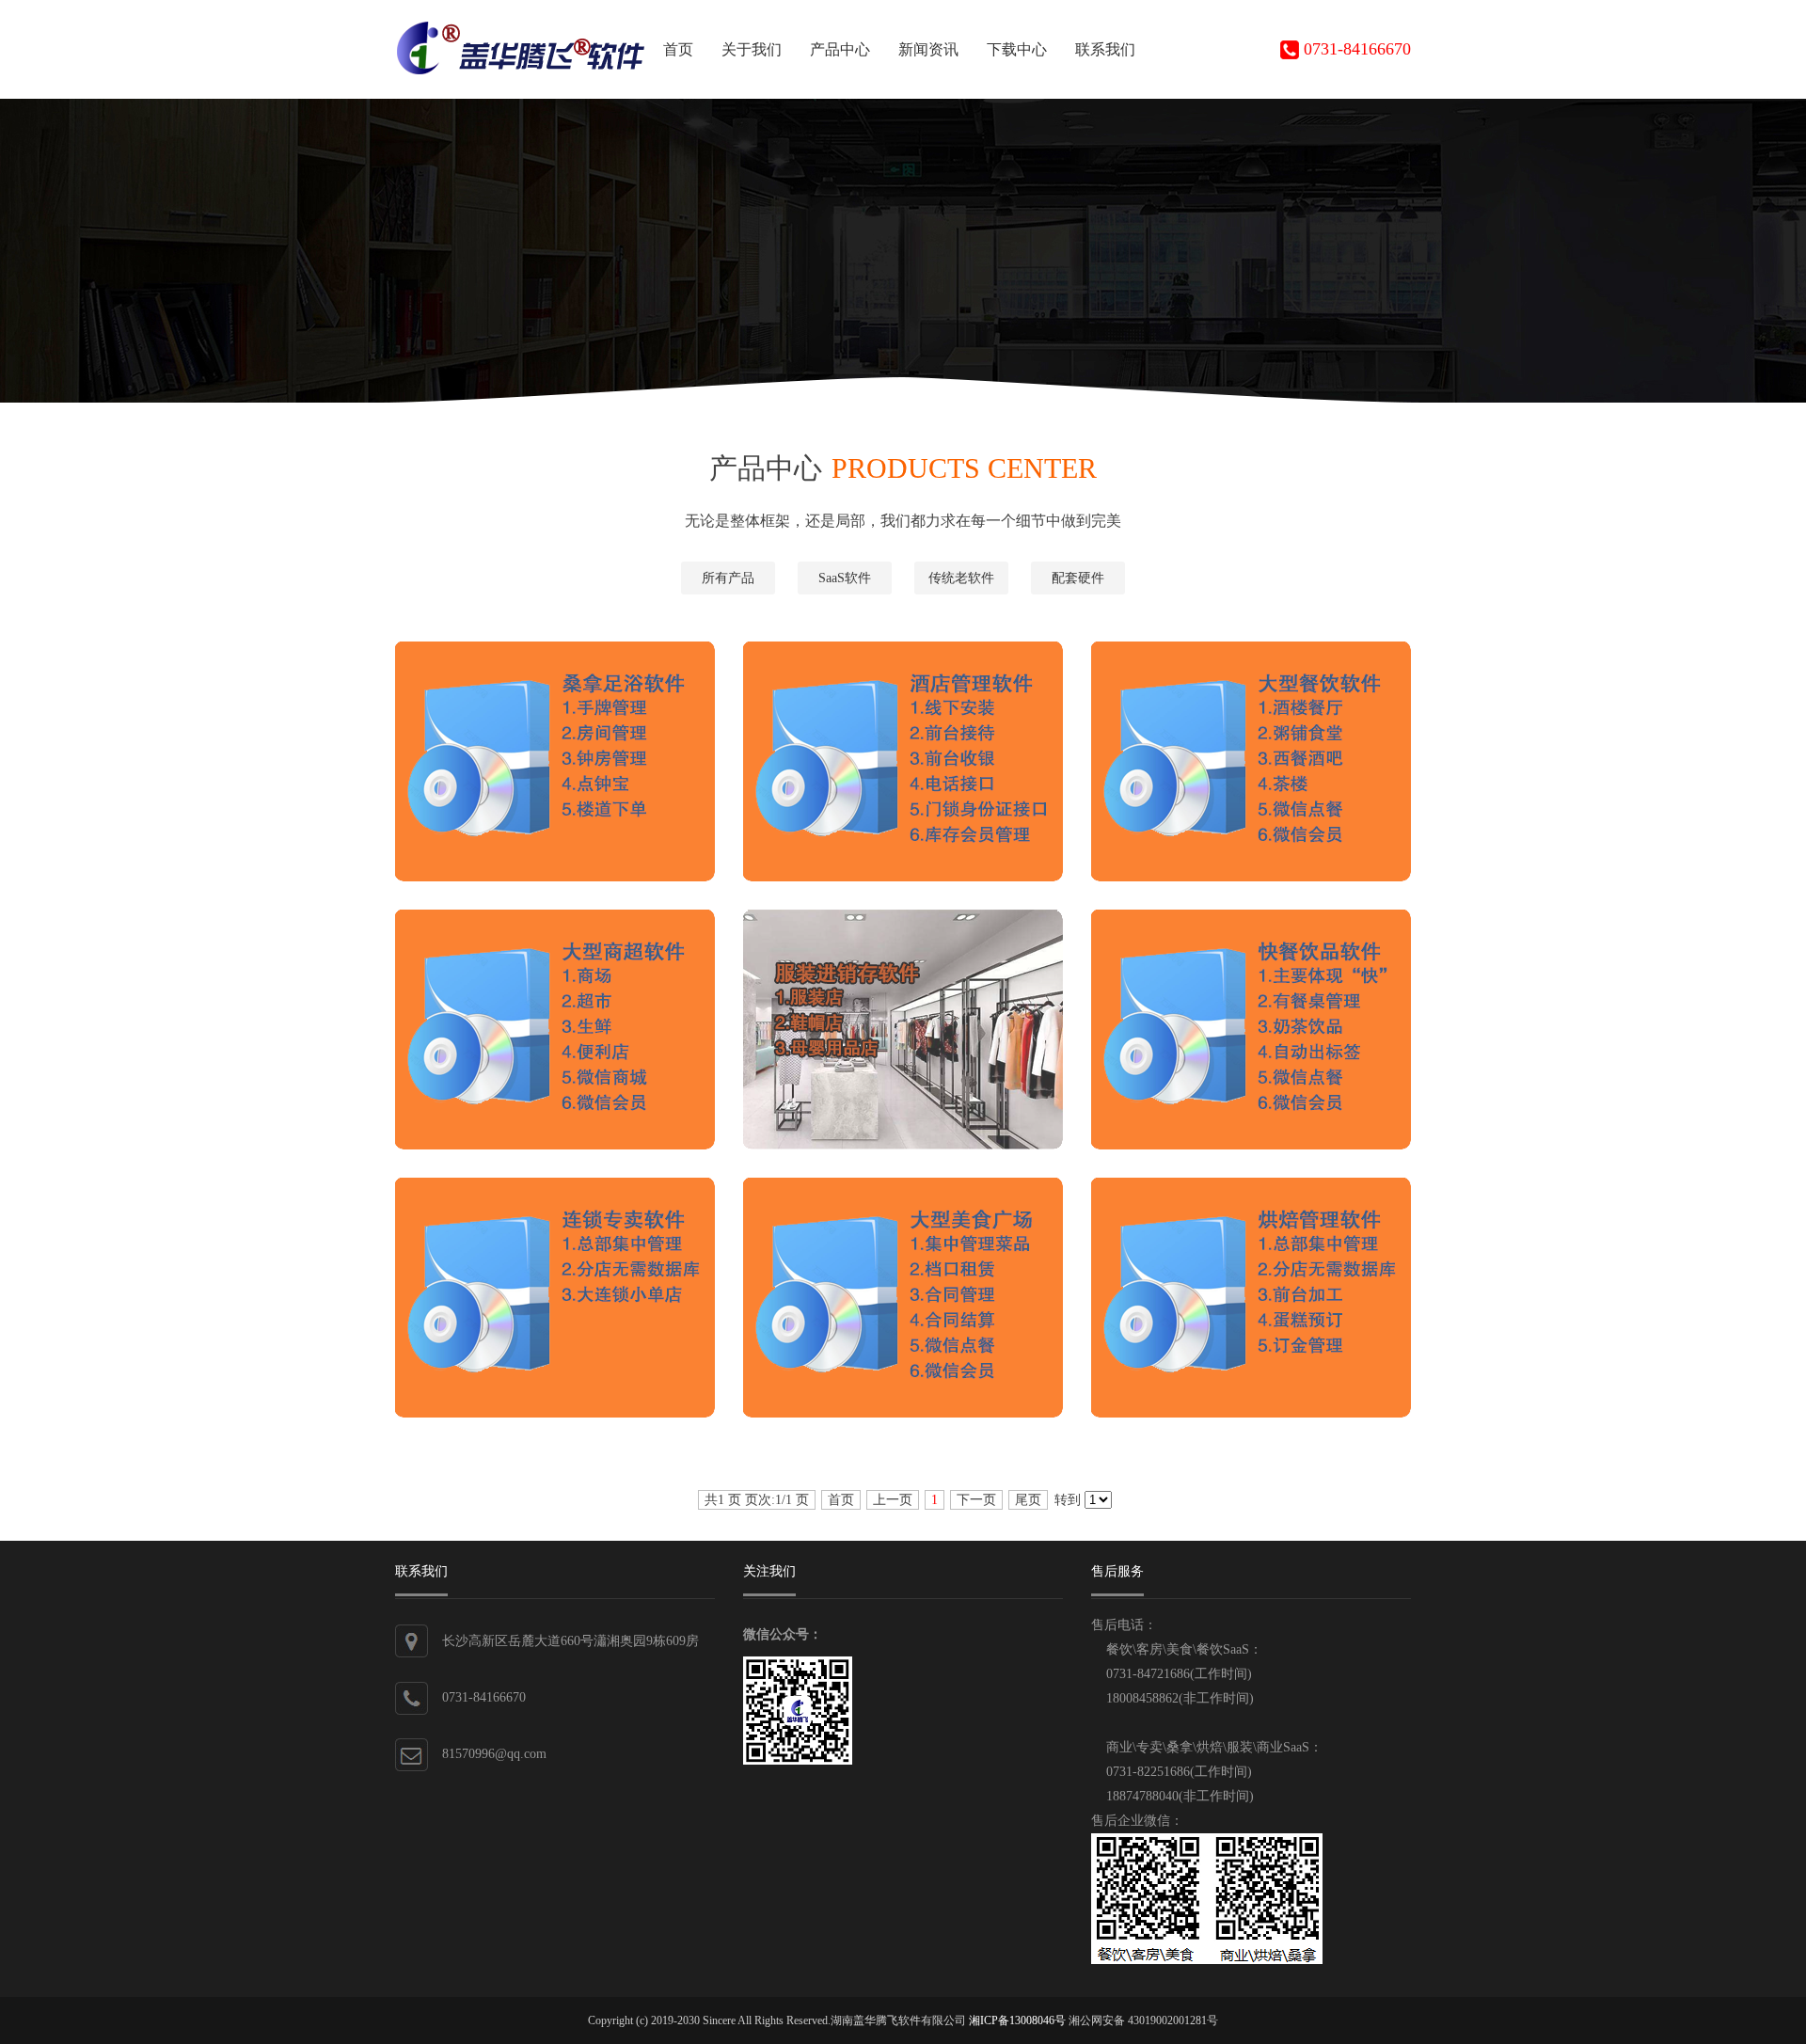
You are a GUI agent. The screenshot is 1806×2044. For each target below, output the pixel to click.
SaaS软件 (845, 578)
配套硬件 (1078, 578)
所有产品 (728, 578)
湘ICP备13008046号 (1017, 2020)
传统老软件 (961, 578)
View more (571, 778)
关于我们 (752, 49)
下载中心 (1017, 49)
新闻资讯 (928, 49)
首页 (678, 49)
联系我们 (1105, 49)
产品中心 (840, 49)
